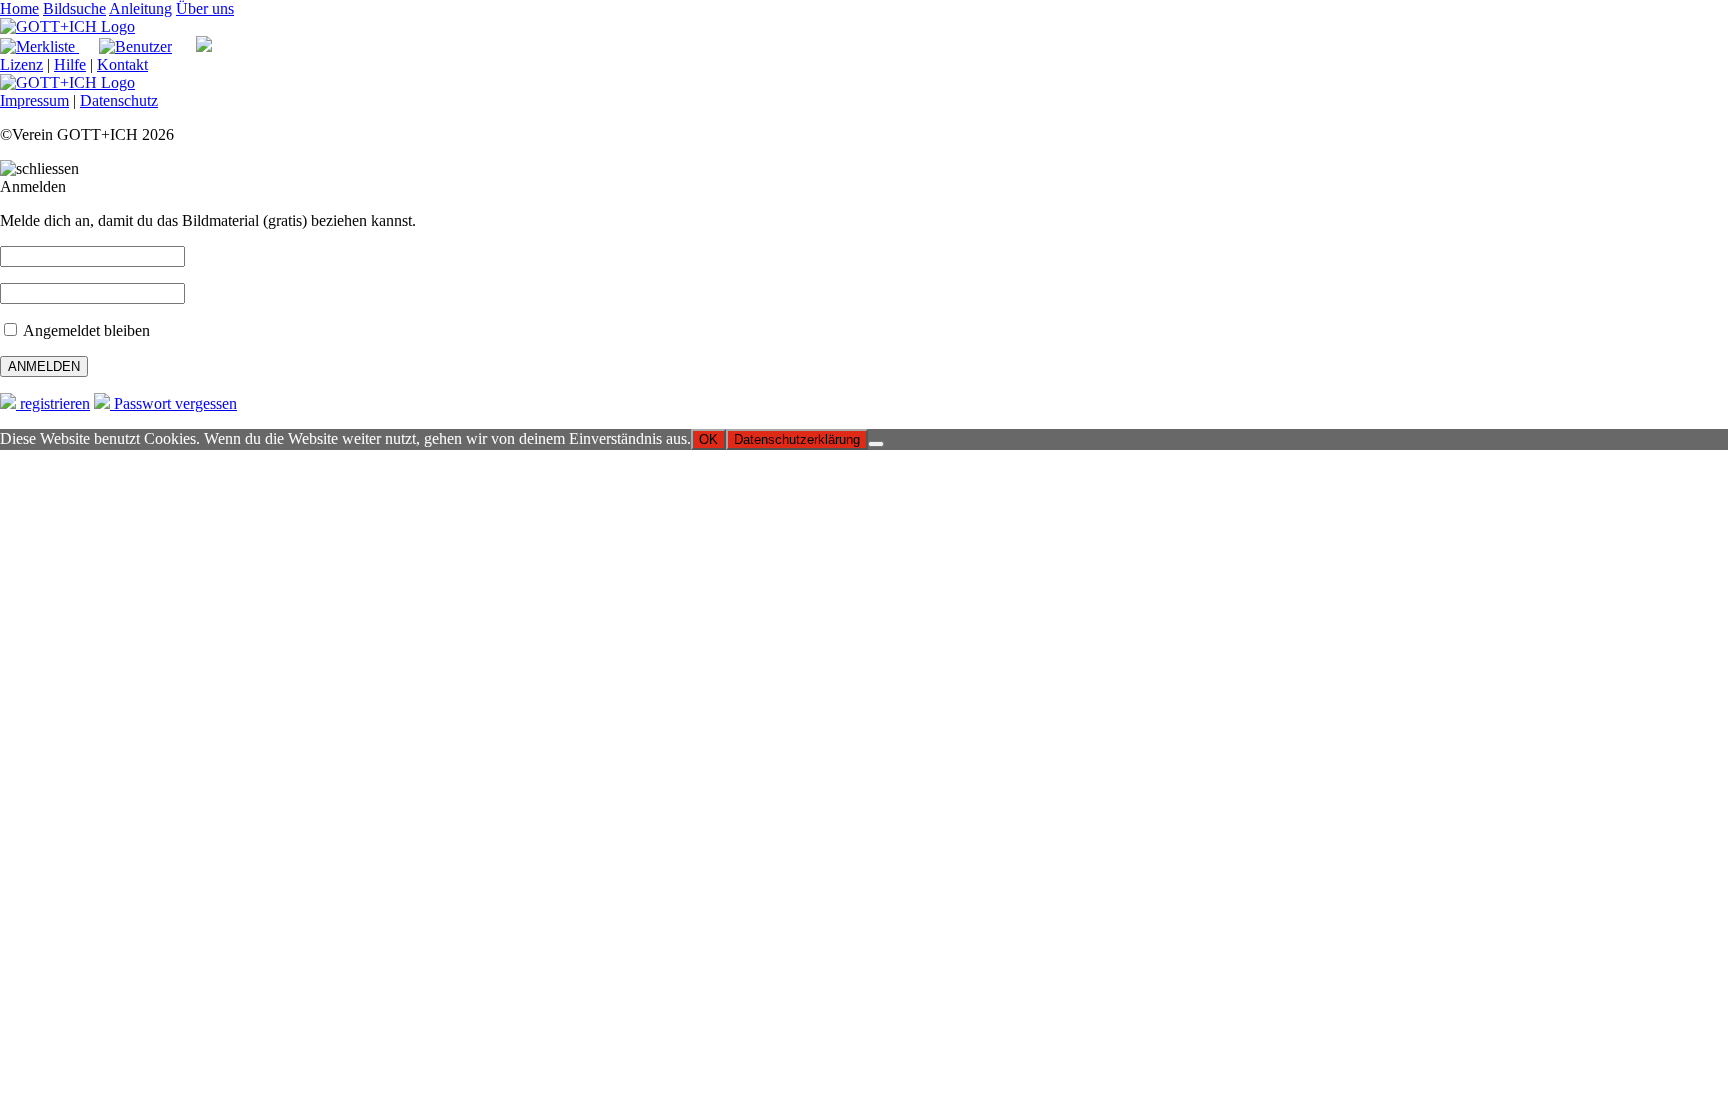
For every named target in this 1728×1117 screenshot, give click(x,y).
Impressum (34, 100)
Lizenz (21, 64)
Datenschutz (119, 100)
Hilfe (70, 64)
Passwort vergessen (173, 403)
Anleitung (140, 8)
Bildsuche (74, 8)
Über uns (205, 8)
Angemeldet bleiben (85, 330)
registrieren (53, 403)
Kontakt (122, 64)
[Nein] (876, 444)
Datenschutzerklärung (797, 439)
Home (19, 8)
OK (708, 439)
